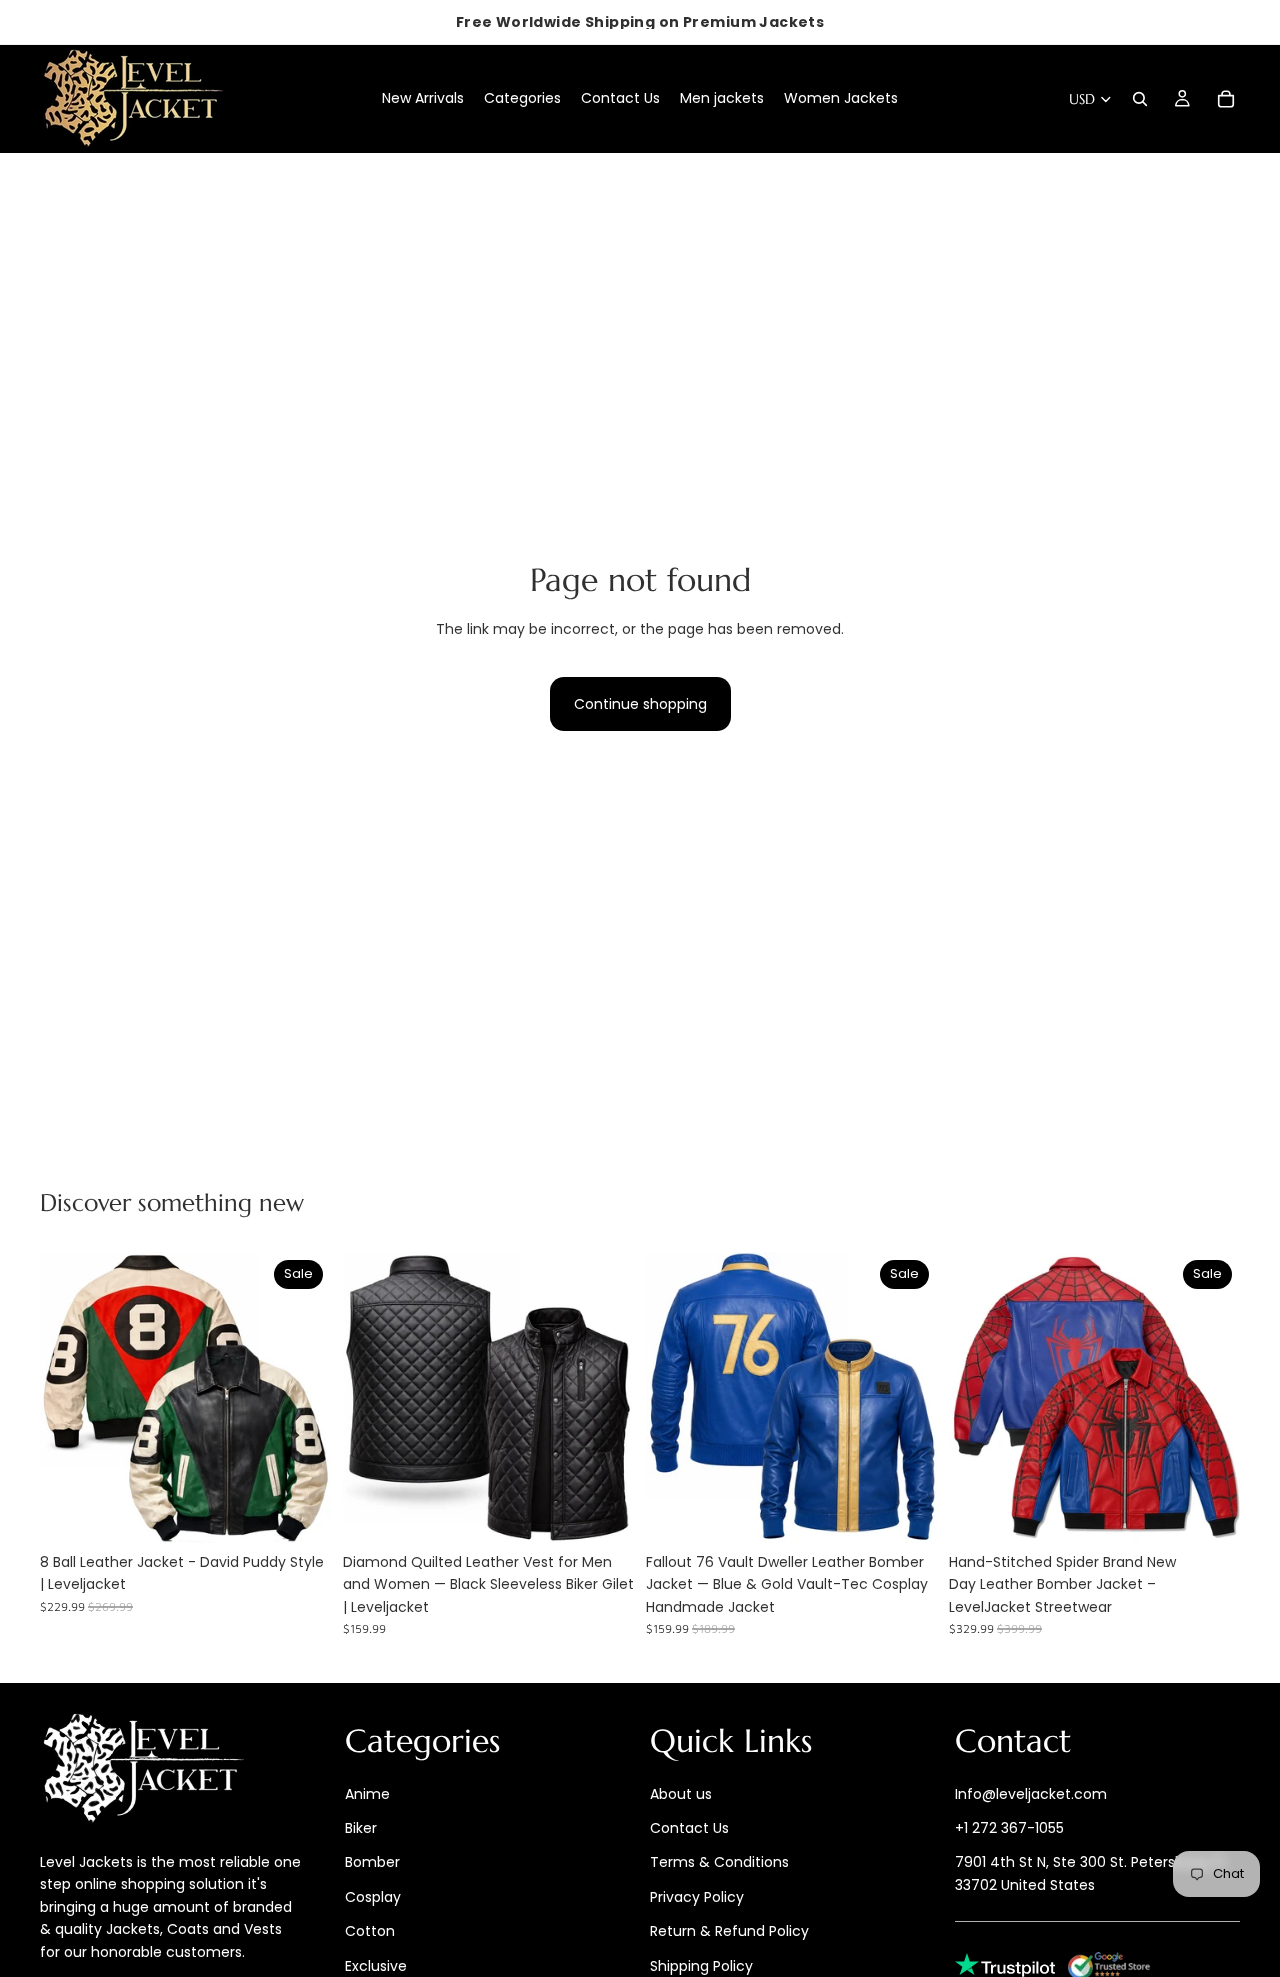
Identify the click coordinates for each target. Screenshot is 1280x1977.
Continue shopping (640, 704)
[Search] (1140, 99)
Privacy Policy (697, 1897)
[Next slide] (301, 1397)
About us (681, 1794)
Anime (367, 1794)
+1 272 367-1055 (1009, 1828)
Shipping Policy (701, 1966)
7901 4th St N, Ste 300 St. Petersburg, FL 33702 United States (1091, 1874)
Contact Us (689, 1828)
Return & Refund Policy (729, 1931)
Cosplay (373, 1897)
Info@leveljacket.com (1031, 1794)
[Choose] (300, 1512)
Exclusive (376, 1966)
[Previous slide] (70, 1397)
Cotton (370, 1931)
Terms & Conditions (719, 1863)
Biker (361, 1828)
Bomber (372, 1863)
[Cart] (1226, 99)
